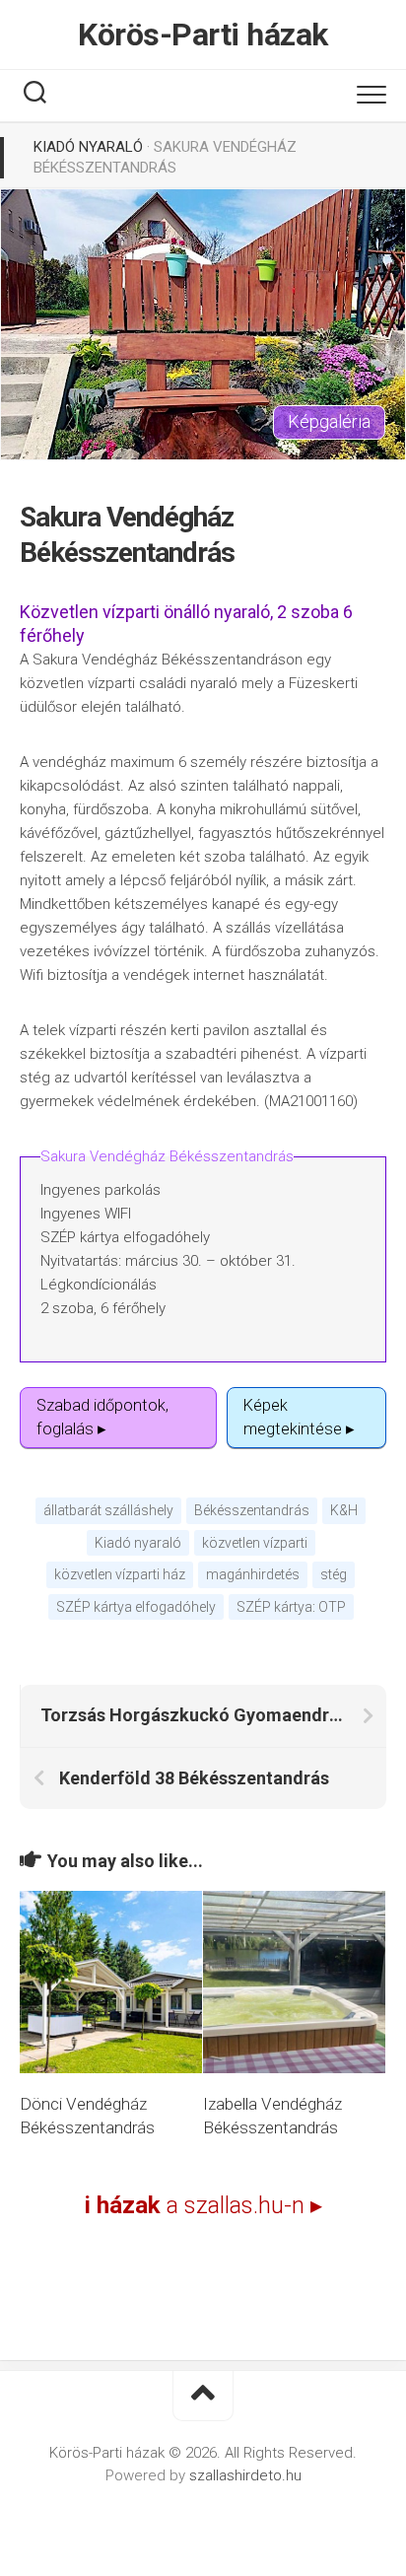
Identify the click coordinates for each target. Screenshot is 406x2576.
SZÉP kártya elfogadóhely (136, 1607)
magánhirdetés (253, 1574)
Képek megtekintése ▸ (299, 1417)
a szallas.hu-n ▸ (203, 2205)
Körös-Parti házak (203, 35)
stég (334, 1574)
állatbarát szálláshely (108, 1510)
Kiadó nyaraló (88, 147)
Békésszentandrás (252, 1510)
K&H (344, 1510)
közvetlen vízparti (255, 1543)
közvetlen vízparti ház (120, 1574)
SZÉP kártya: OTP (291, 1607)
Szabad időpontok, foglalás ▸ (102, 1417)
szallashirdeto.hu (245, 2475)
